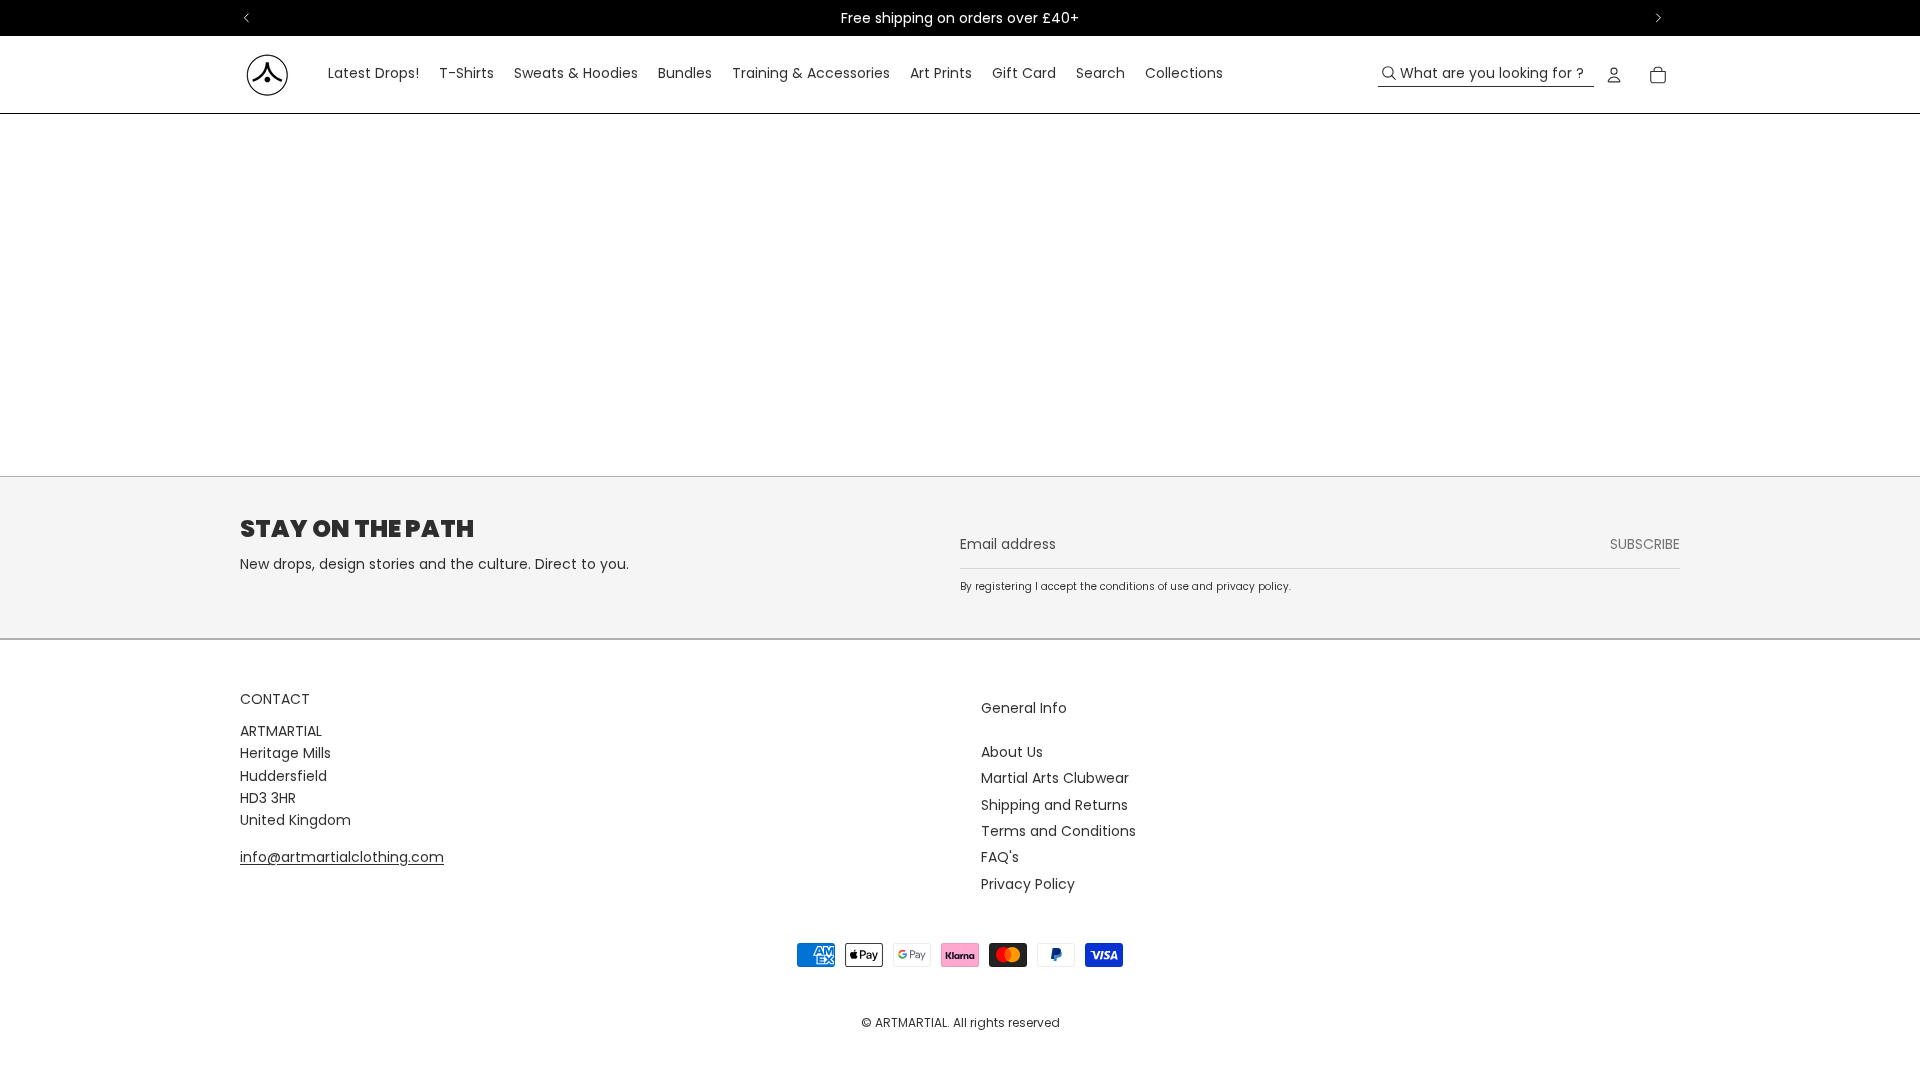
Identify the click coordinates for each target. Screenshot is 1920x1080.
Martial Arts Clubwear (1055, 778)
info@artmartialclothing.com (342, 857)
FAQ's (1000, 857)
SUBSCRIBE (1645, 544)
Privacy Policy (1028, 884)
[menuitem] (373, 75)
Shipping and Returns (1054, 805)
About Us (1012, 752)
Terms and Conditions (1058, 831)
